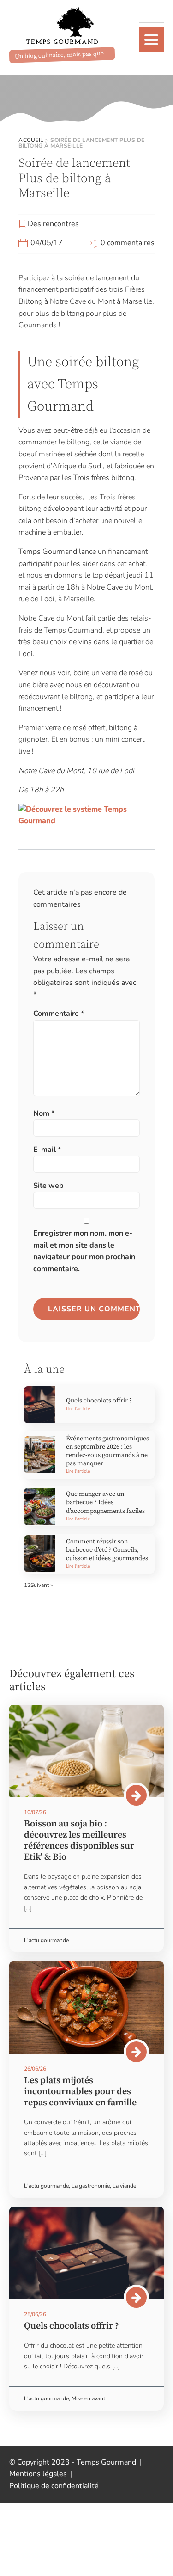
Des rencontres (53, 224)
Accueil (31, 140)
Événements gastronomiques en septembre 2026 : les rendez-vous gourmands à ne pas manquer (107, 1451)
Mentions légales (38, 2474)
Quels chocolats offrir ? (99, 1401)
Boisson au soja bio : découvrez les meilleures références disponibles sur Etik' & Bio (79, 1841)
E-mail (47, 1150)
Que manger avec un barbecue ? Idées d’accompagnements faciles (105, 1502)
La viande (124, 2186)
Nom (44, 1113)
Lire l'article (78, 1409)
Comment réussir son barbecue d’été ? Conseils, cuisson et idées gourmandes (107, 1550)
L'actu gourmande (46, 1940)
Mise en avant (88, 2398)
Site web (48, 1186)
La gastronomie (91, 2186)
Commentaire (59, 1014)
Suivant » (42, 1585)
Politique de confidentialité (54, 2486)
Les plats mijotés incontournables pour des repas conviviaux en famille (80, 2092)
